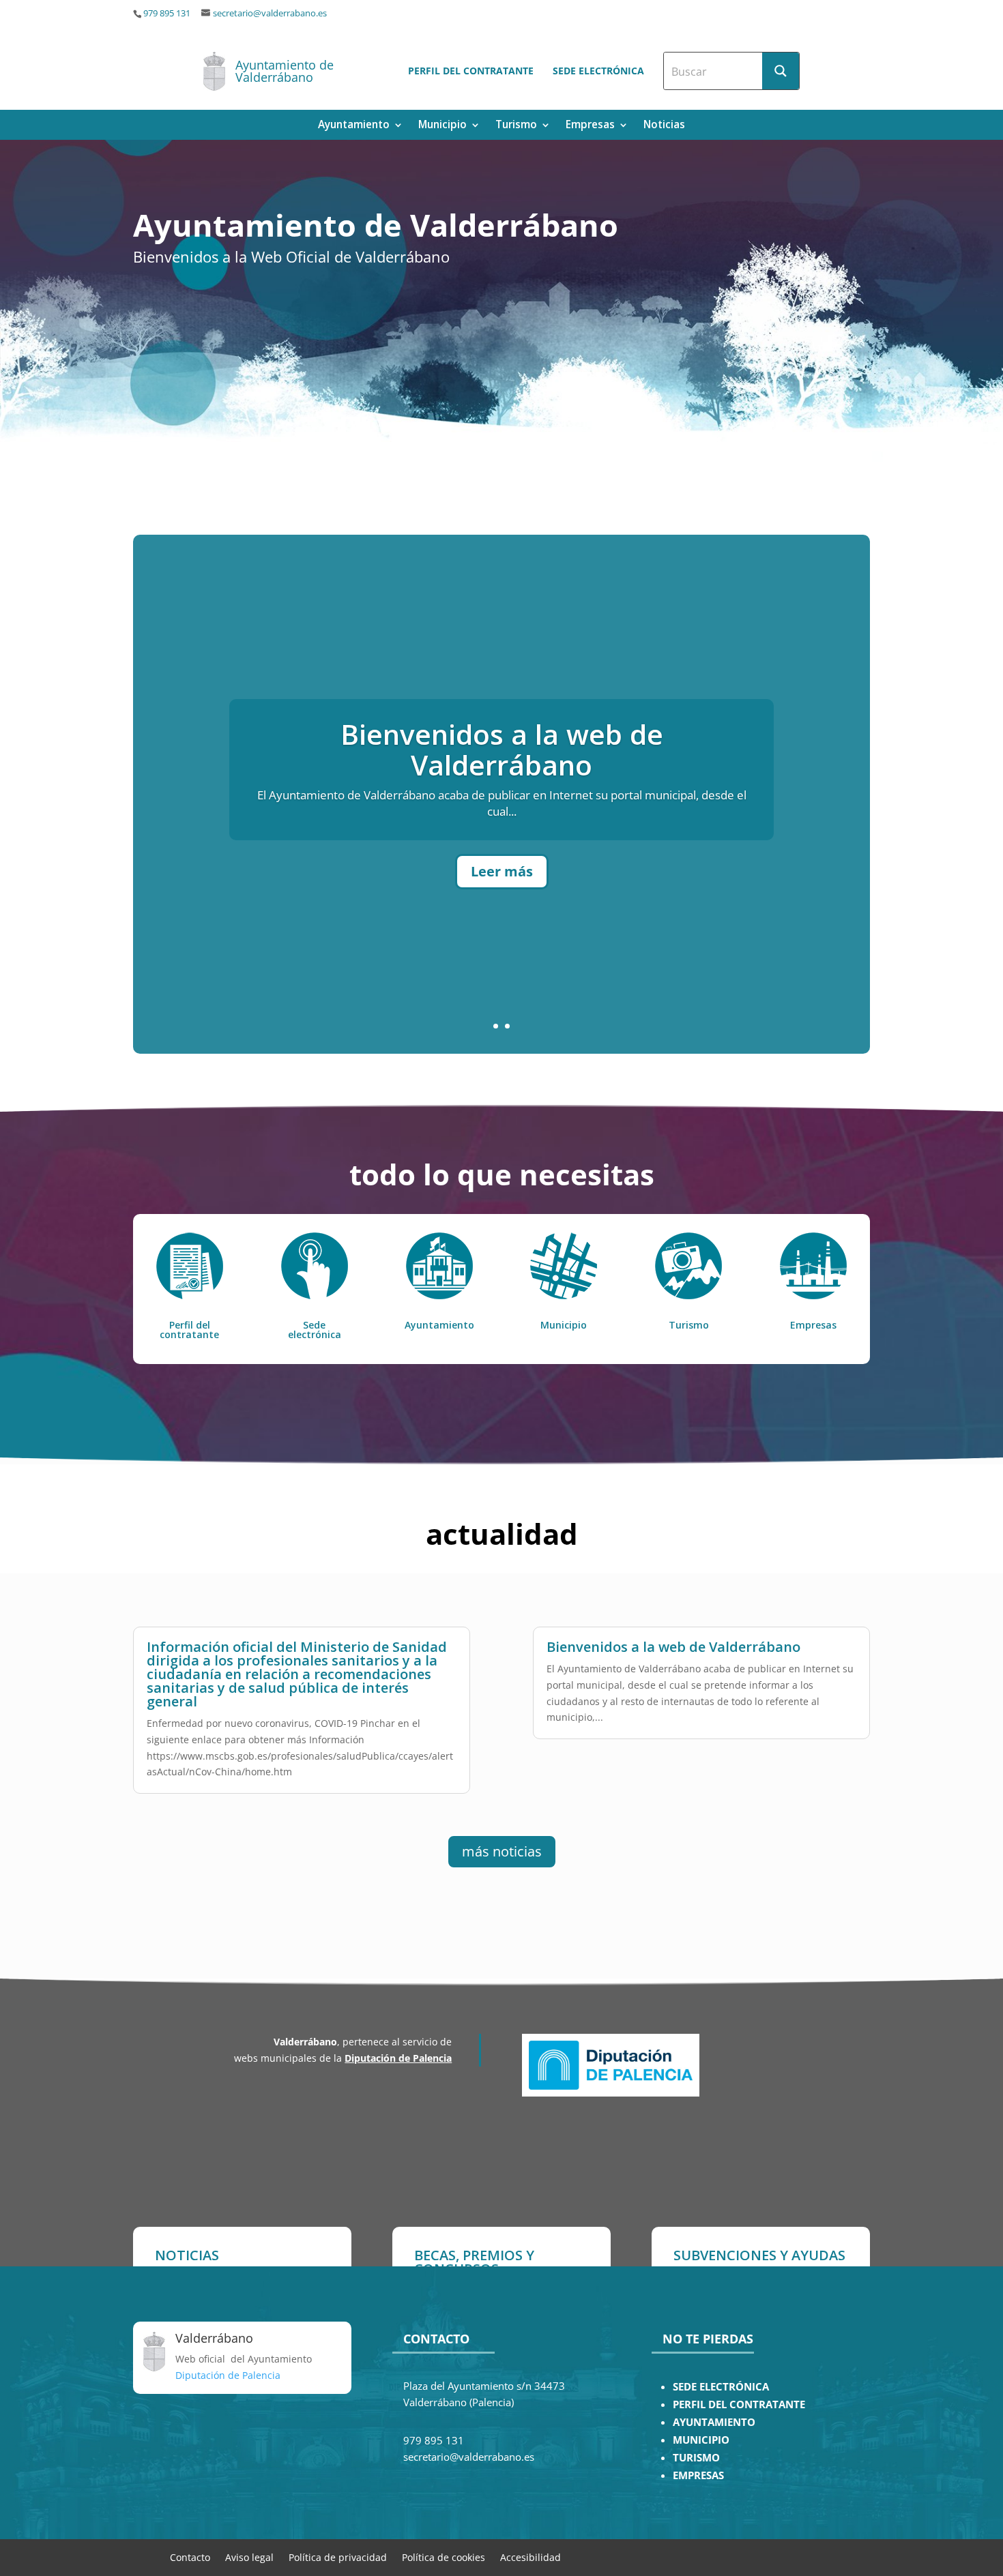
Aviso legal (249, 2557)
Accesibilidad (530, 2557)
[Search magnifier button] (781, 71)
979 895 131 (167, 13)
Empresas (590, 126)
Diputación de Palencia (398, 2058)
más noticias (502, 1851)
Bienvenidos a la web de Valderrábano (502, 750)
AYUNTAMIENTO (714, 2422)
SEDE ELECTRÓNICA (721, 2387)
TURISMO (696, 2458)
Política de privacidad (338, 2557)
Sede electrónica (598, 71)
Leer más (502, 871)
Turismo (516, 126)
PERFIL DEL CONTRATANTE (739, 2404)
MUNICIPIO (701, 2440)
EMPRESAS (698, 2475)
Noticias (664, 126)
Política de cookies (444, 2557)
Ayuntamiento (354, 126)
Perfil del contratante (471, 71)
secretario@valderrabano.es (270, 13)
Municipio (442, 126)
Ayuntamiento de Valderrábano (285, 71)
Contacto (190, 2557)
